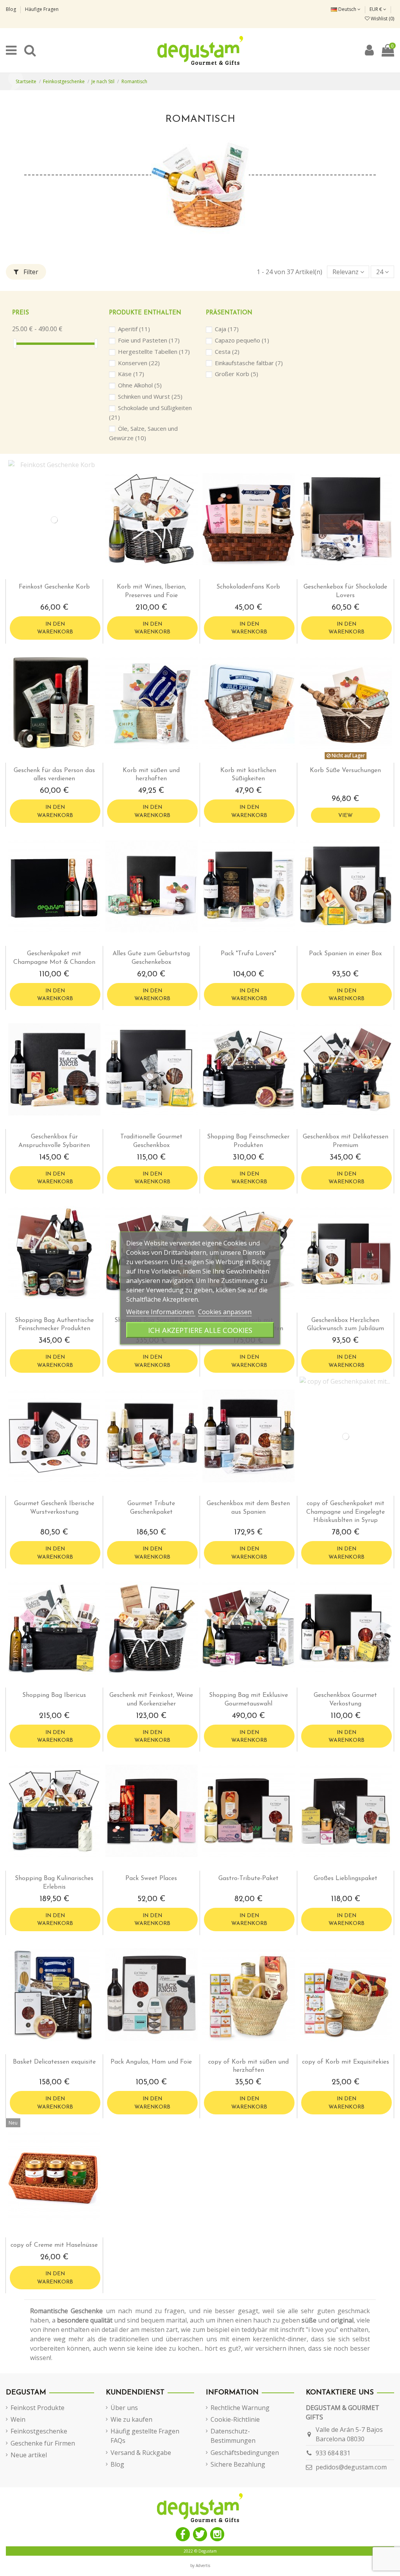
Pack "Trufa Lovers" (248, 954)
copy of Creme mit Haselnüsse (54, 2245)
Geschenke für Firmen (43, 2443)
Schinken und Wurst (150, 396)
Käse (131, 374)
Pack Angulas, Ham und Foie (151, 2062)
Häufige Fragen (42, 9)
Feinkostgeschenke (39, 2431)
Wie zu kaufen (131, 2419)
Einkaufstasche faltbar (249, 363)
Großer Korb (237, 374)
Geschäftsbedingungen (245, 2453)
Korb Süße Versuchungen (345, 771)
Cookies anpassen (225, 1312)
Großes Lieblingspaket (346, 1878)
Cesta (227, 351)
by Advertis (200, 2565)
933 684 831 (333, 2453)
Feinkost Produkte (37, 2408)
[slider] (15, 343)
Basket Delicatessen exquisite (54, 2062)
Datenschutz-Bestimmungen (233, 2436)
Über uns (124, 2408)
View (346, 816)
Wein (18, 2419)
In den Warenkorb (55, 628)
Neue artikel (29, 2455)
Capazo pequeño (242, 340)
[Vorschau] (61, 576)
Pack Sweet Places (151, 1878)
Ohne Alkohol (140, 385)
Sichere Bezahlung (238, 2464)
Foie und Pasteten (149, 340)
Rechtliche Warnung (240, 2408)
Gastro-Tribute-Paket (248, 1878)
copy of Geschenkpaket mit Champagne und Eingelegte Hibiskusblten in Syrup (346, 1512)
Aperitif (134, 329)
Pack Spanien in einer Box (345, 954)
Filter (30, 272)
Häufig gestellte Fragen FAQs (145, 2436)
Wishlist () (382, 19)
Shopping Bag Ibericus (54, 1695)
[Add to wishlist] (48, 576)
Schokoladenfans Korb (248, 587)
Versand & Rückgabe (141, 2453)
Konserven (139, 363)
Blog (12, 9)
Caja (227, 329)
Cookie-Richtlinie (235, 2419)
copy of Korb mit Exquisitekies (346, 2062)
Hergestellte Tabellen (154, 351)
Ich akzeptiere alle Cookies (200, 1330)
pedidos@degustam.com (351, 2467)
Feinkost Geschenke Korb (54, 587)
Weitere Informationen (161, 1312)
